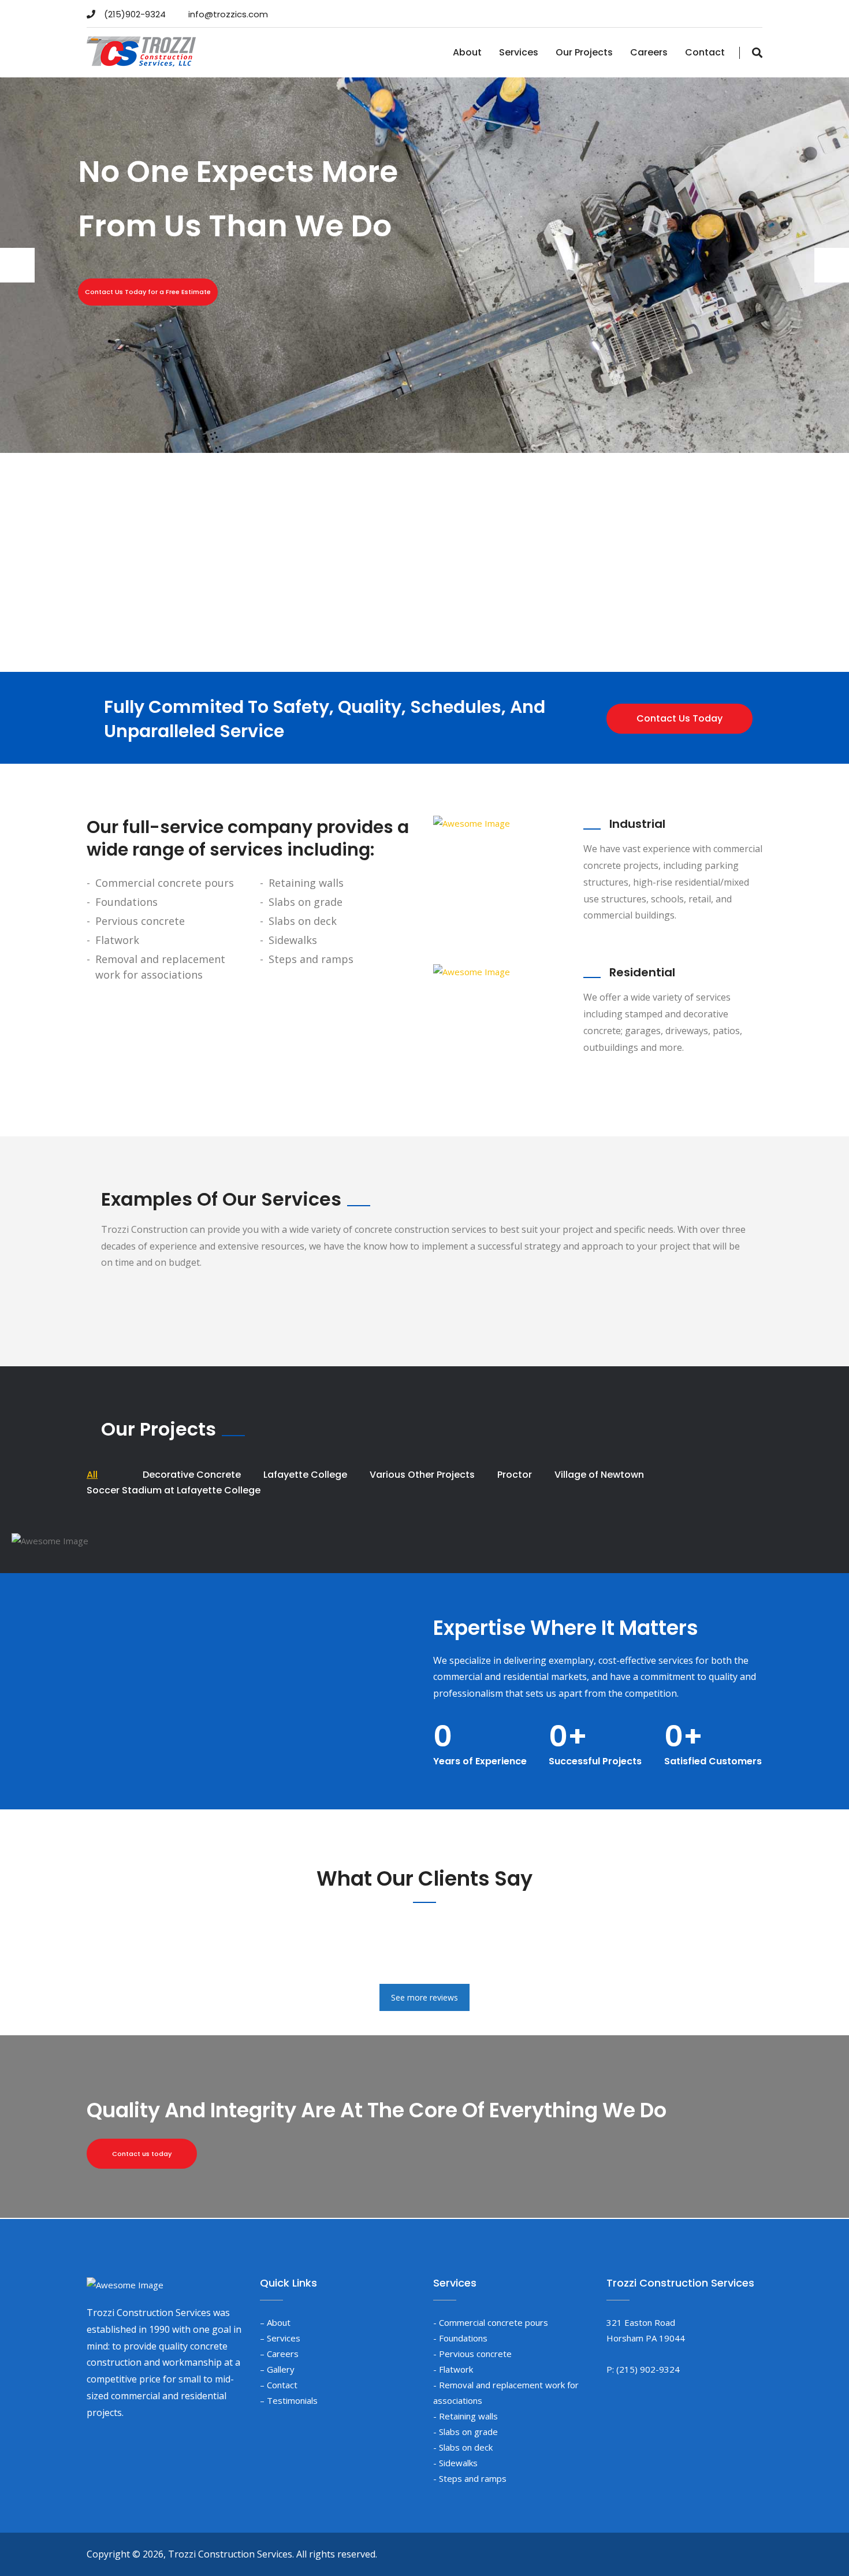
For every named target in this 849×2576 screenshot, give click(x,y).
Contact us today (142, 2154)
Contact (705, 52)
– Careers (279, 2354)
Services (519, 52)
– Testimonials (289, 2400)
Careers (649, 52)
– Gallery (277, 2369)
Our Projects (584, 52)
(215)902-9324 (135, 14)
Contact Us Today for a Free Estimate (148, 292)
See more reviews (425, 1997)
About (467, 52)
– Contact (279, 2385)
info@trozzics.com (228, 14)
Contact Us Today (679, 718)
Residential (642, 972)
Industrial (637, 824)
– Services (280, 2338)
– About (275, 2322)
